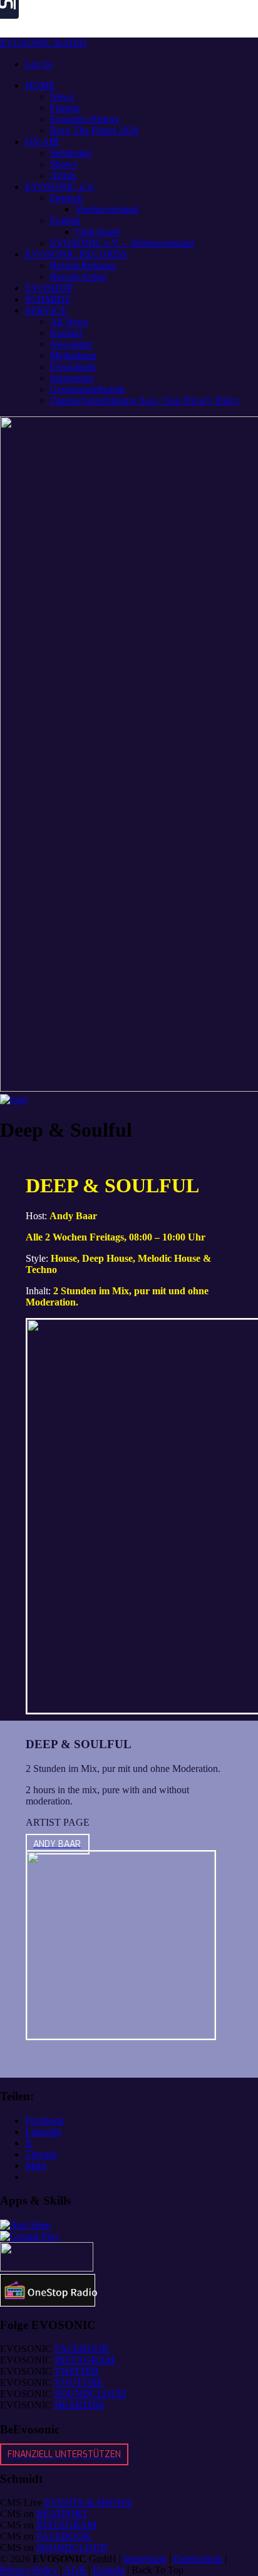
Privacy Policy (30, 2570)
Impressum (145, 2559)
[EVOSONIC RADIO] (14, 1099)
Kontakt (109, 2570)
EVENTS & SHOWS (88, 2503)
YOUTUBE (79, 2382)
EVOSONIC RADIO (44, 43)
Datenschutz (198, 2559)
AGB (75, 2570)
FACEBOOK (82, 2349)
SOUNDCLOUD (90, 2394)
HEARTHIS (80, 2405)
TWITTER (77, 2371)
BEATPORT (62, 2514)
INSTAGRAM (85, 2360)
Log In (39, 64)
